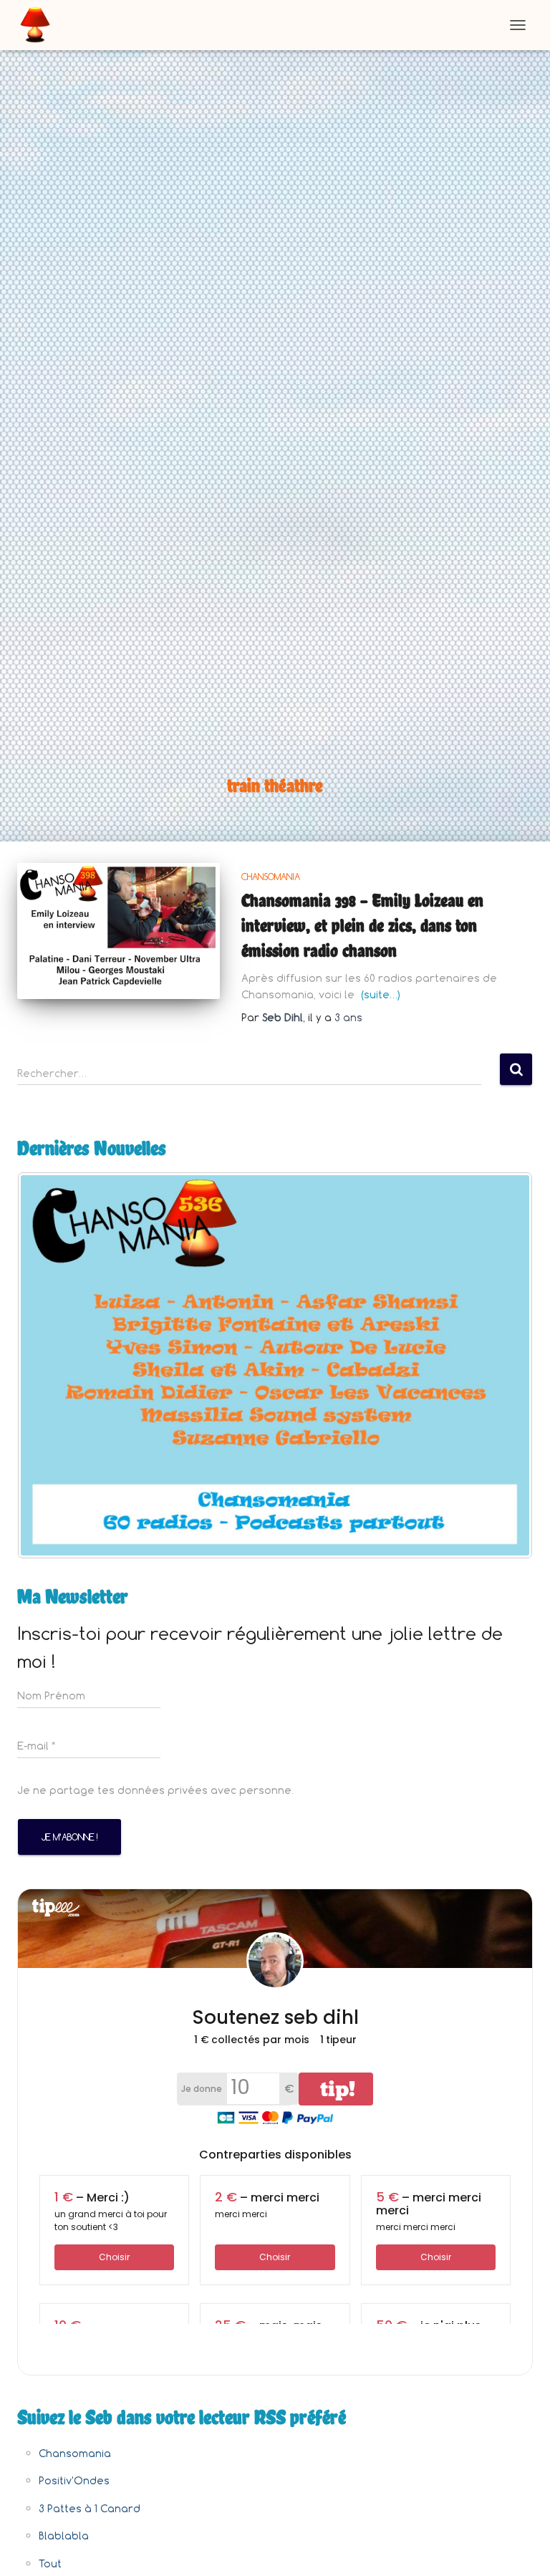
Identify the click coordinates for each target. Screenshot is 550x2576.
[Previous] (47, 1365)
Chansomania (271, 877)
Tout (50, 2563)
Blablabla (64, 2536)
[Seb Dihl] (40, 25)
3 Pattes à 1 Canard (90, 2508)
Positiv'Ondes (74, 2480)
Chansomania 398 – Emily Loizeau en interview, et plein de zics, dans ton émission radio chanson (362, 925)
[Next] (503, 1365)
